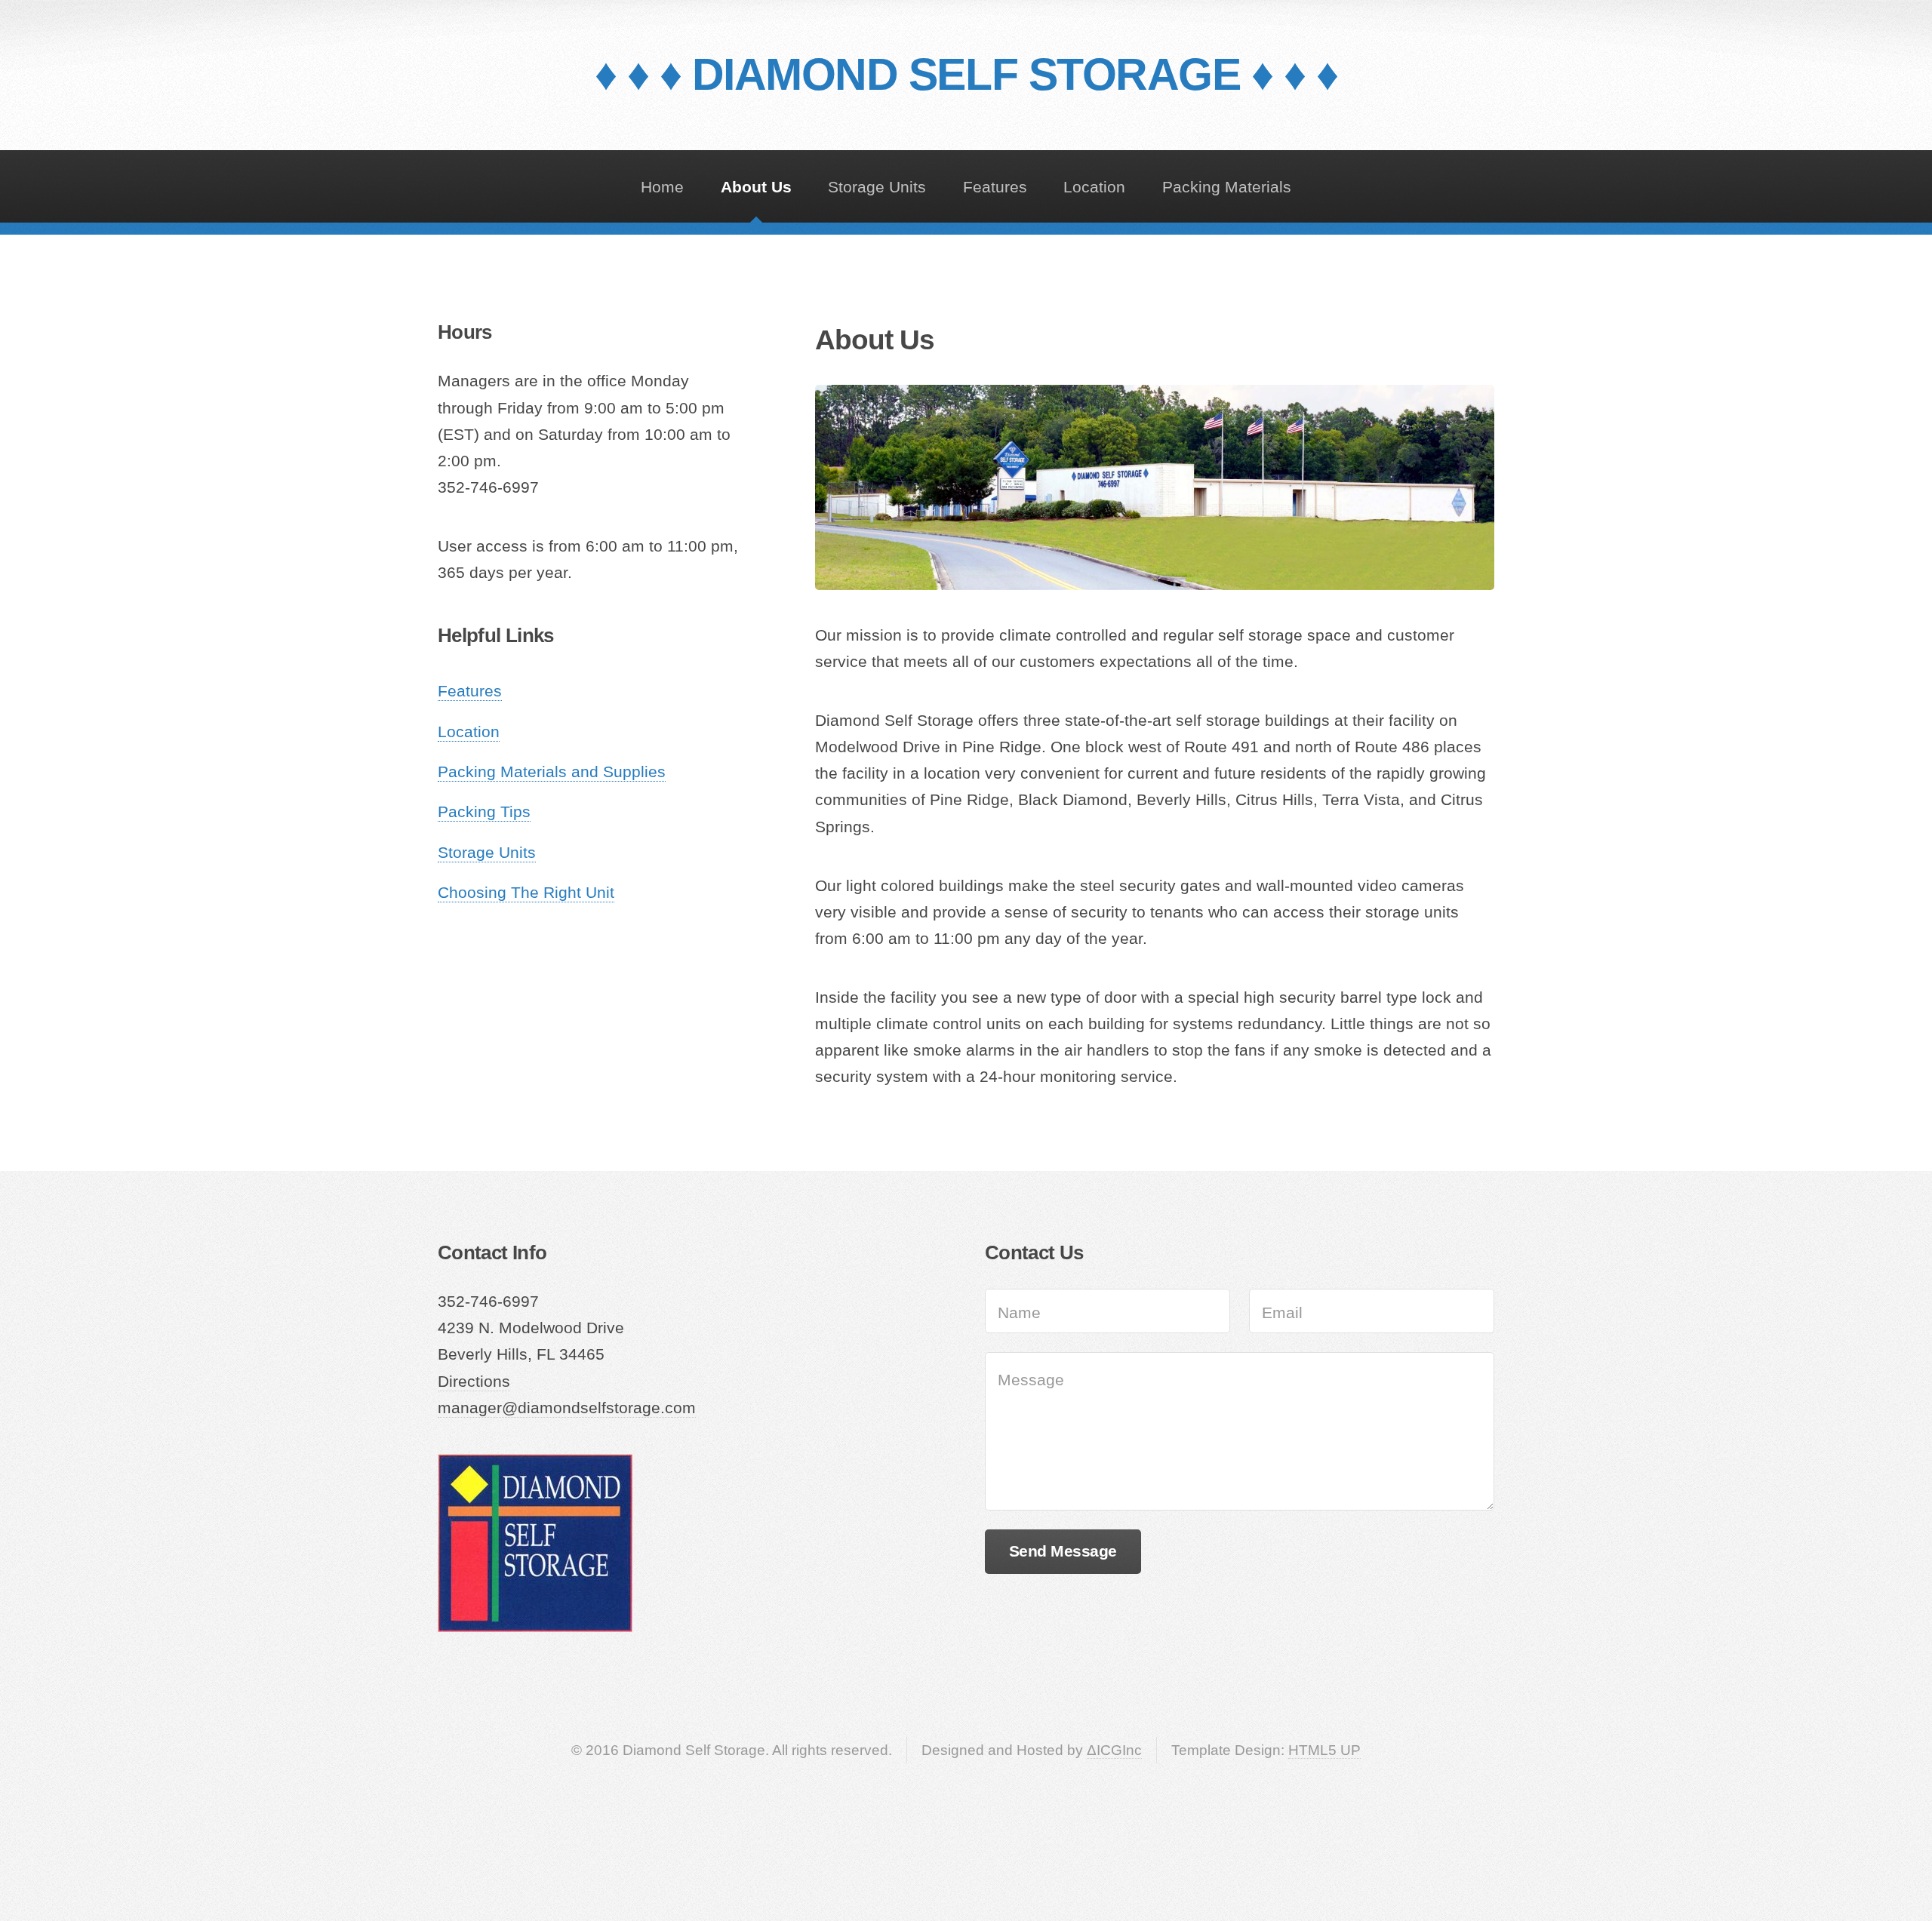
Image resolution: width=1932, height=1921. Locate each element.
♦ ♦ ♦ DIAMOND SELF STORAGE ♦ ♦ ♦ (966, 74)
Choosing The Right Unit (526, 893)
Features (995, 187)
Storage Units (877, 187)
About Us (756, 187)
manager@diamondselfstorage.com (567, 1408)
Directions (474, 1382)
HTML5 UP (1324, 1750)
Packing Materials (1227, 187)
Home (662, 187)
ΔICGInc (1114, 1750)
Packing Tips (484, 812)
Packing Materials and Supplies (552, 772)
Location (1094, 187)
